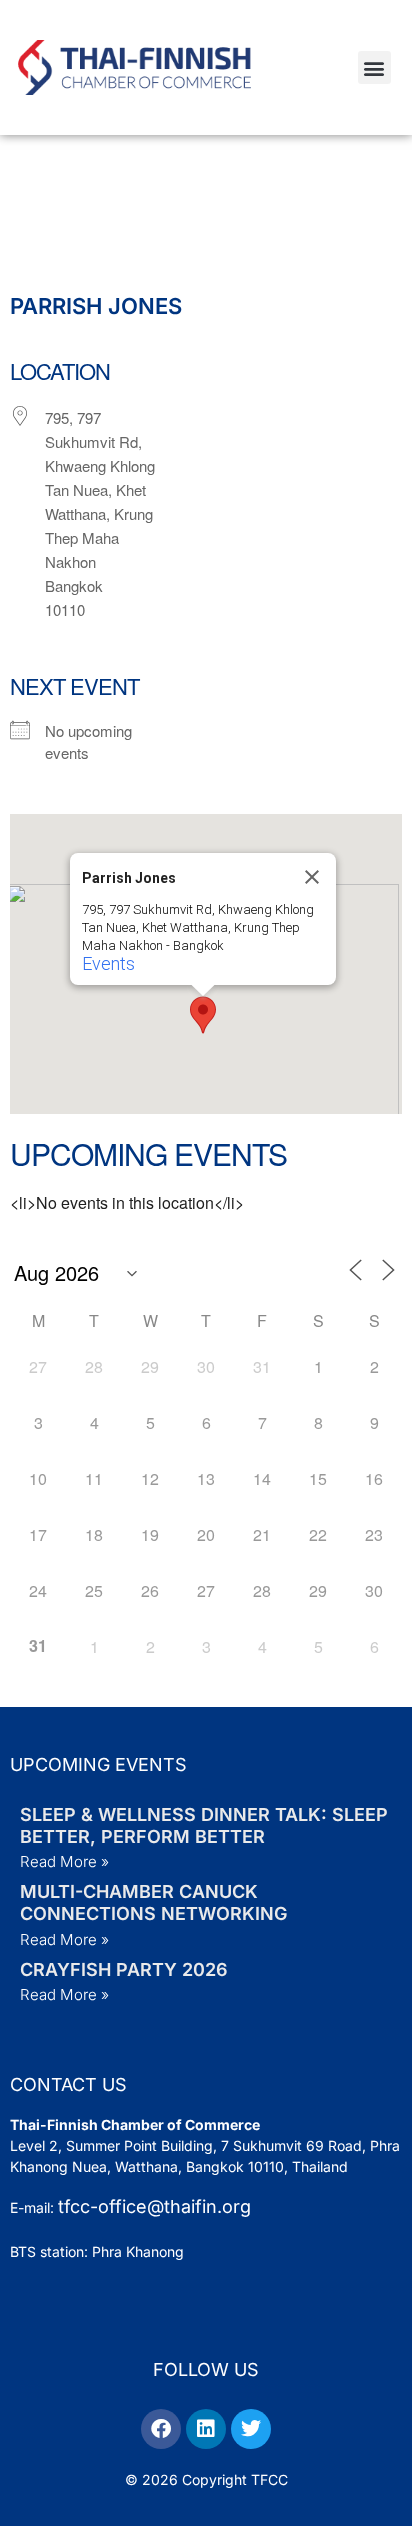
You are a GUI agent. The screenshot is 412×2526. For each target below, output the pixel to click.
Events (108, 963)
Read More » (64, 1861)
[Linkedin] (206, 2429)
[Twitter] (251, 2429)
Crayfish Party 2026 (124, 1969)
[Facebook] (161, 2429)
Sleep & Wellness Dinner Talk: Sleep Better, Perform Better (204, 1825)
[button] (374, 67)
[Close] (312, 877)
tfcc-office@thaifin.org (154, 2206)
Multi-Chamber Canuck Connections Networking (153, 1902)
